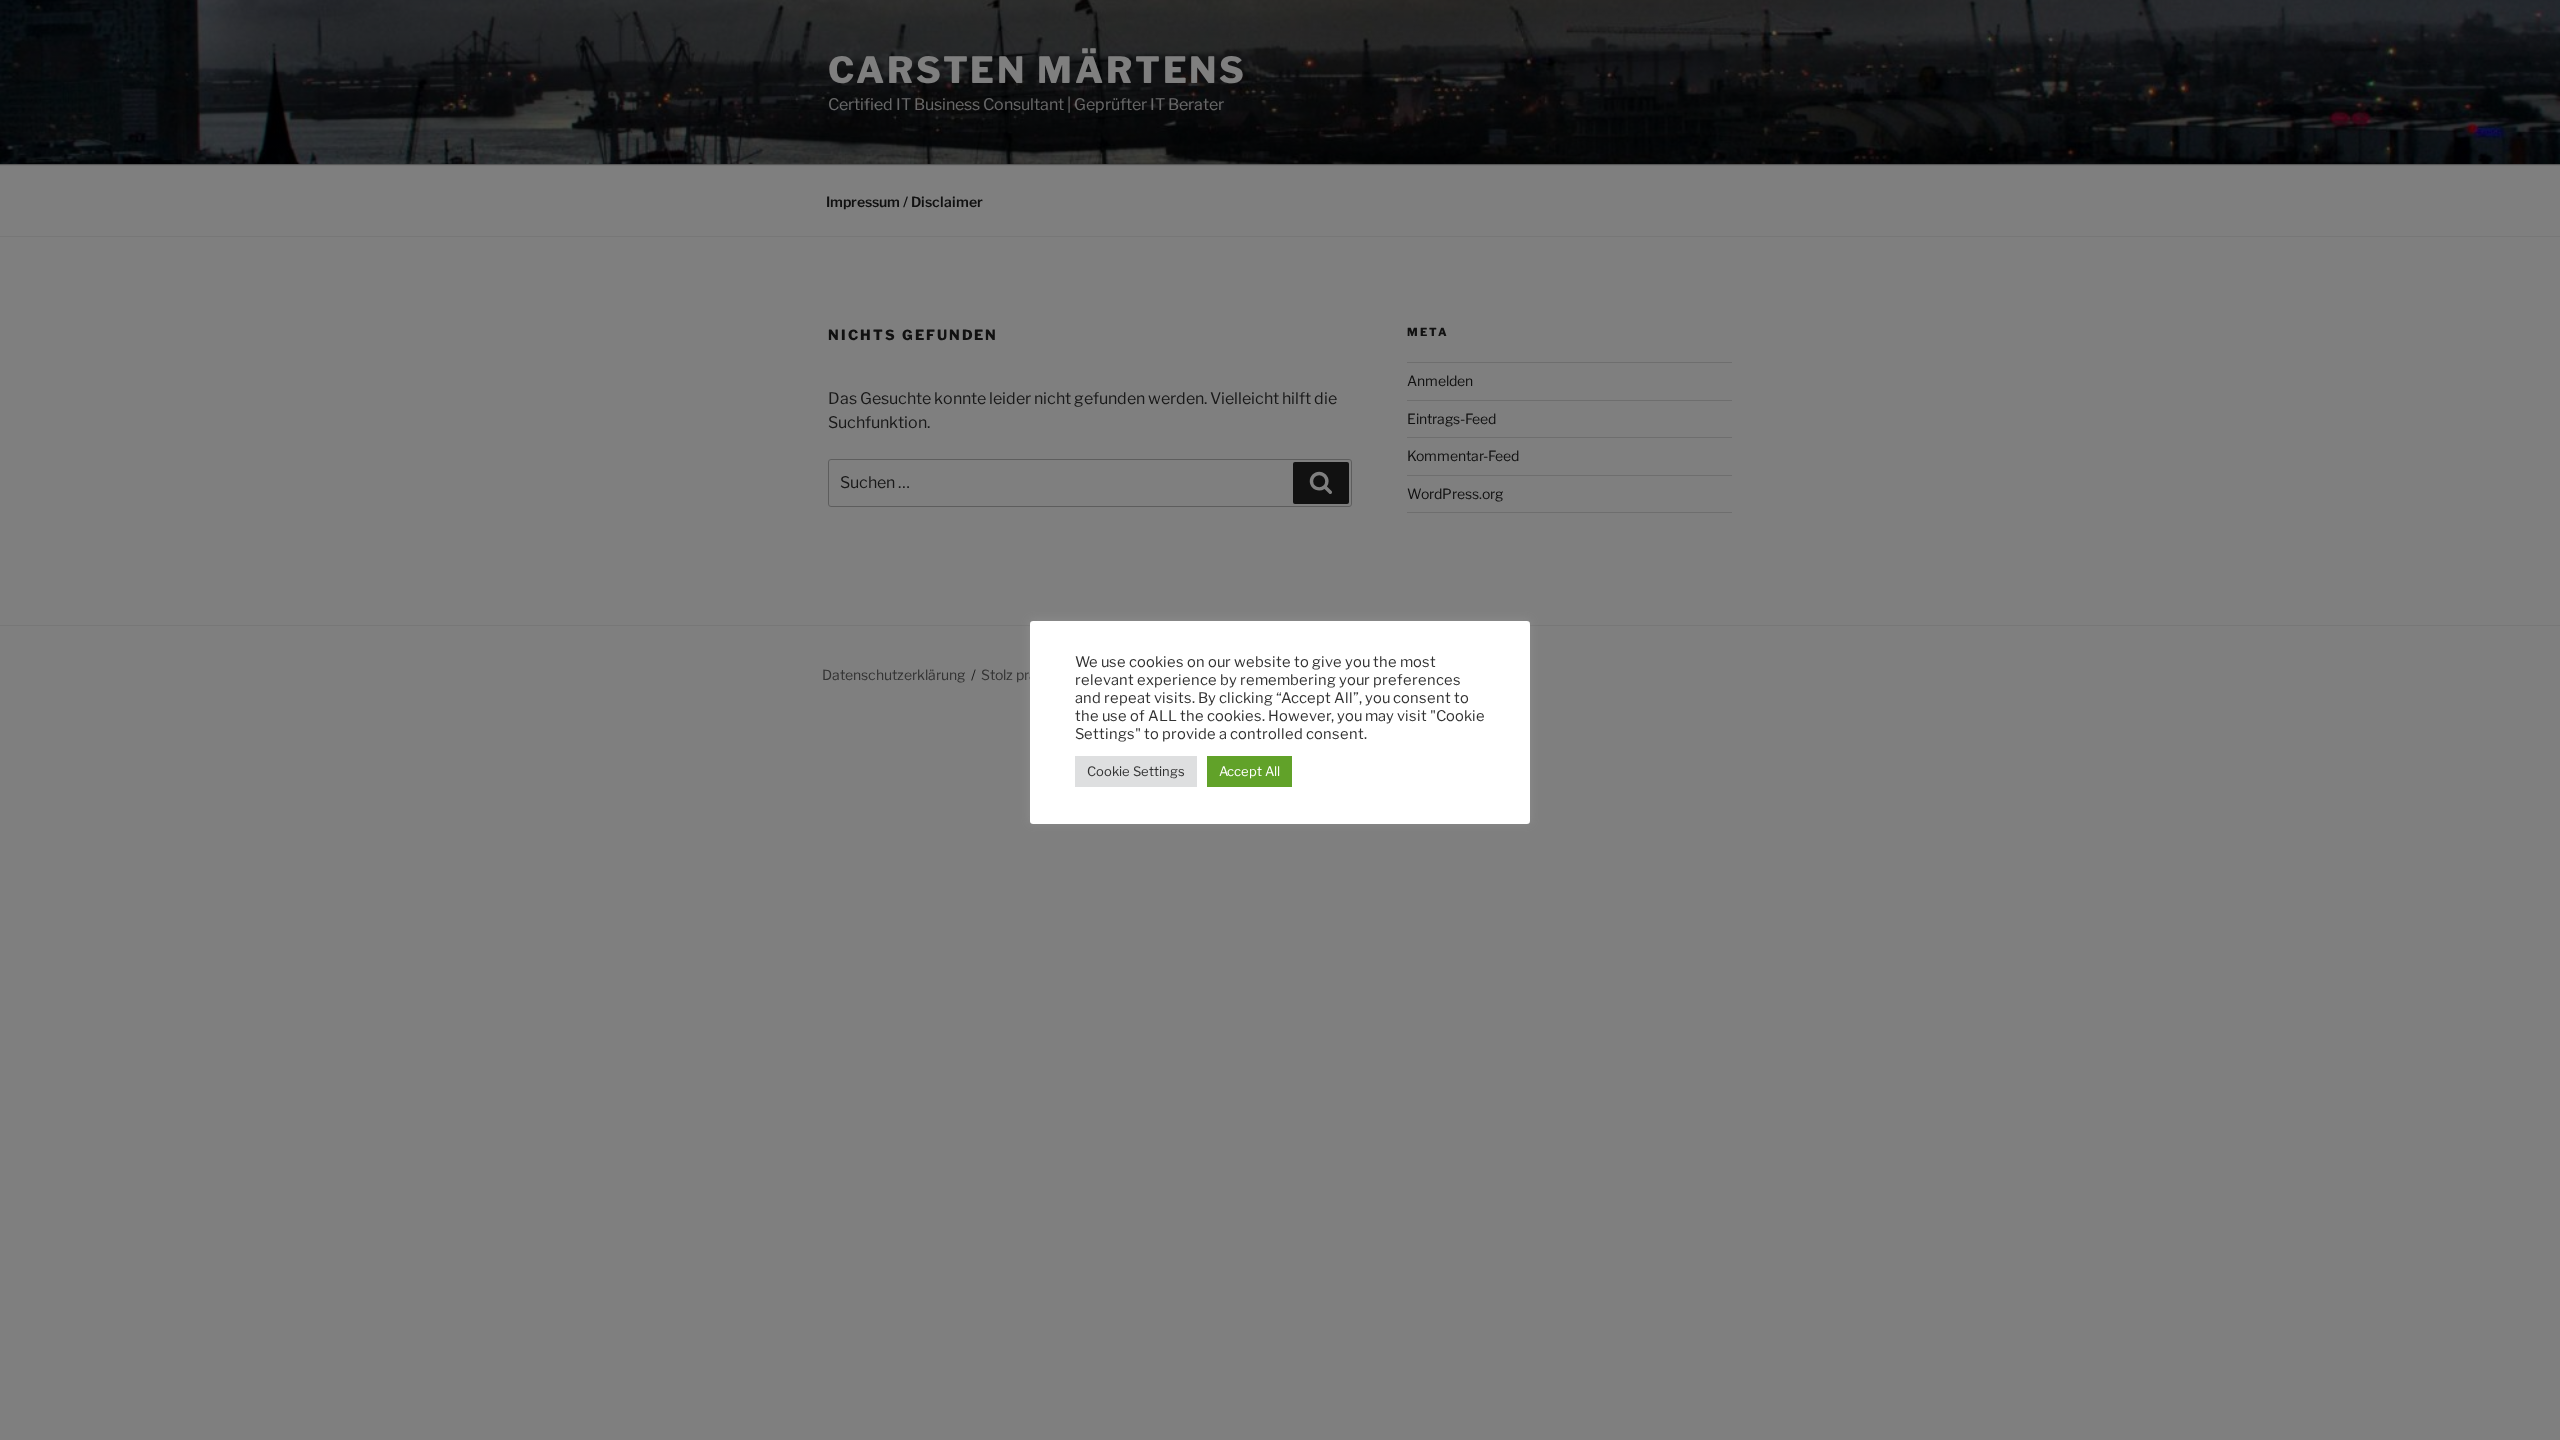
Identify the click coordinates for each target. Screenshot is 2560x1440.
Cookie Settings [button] (1136, 771)
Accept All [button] (1249, 771)
